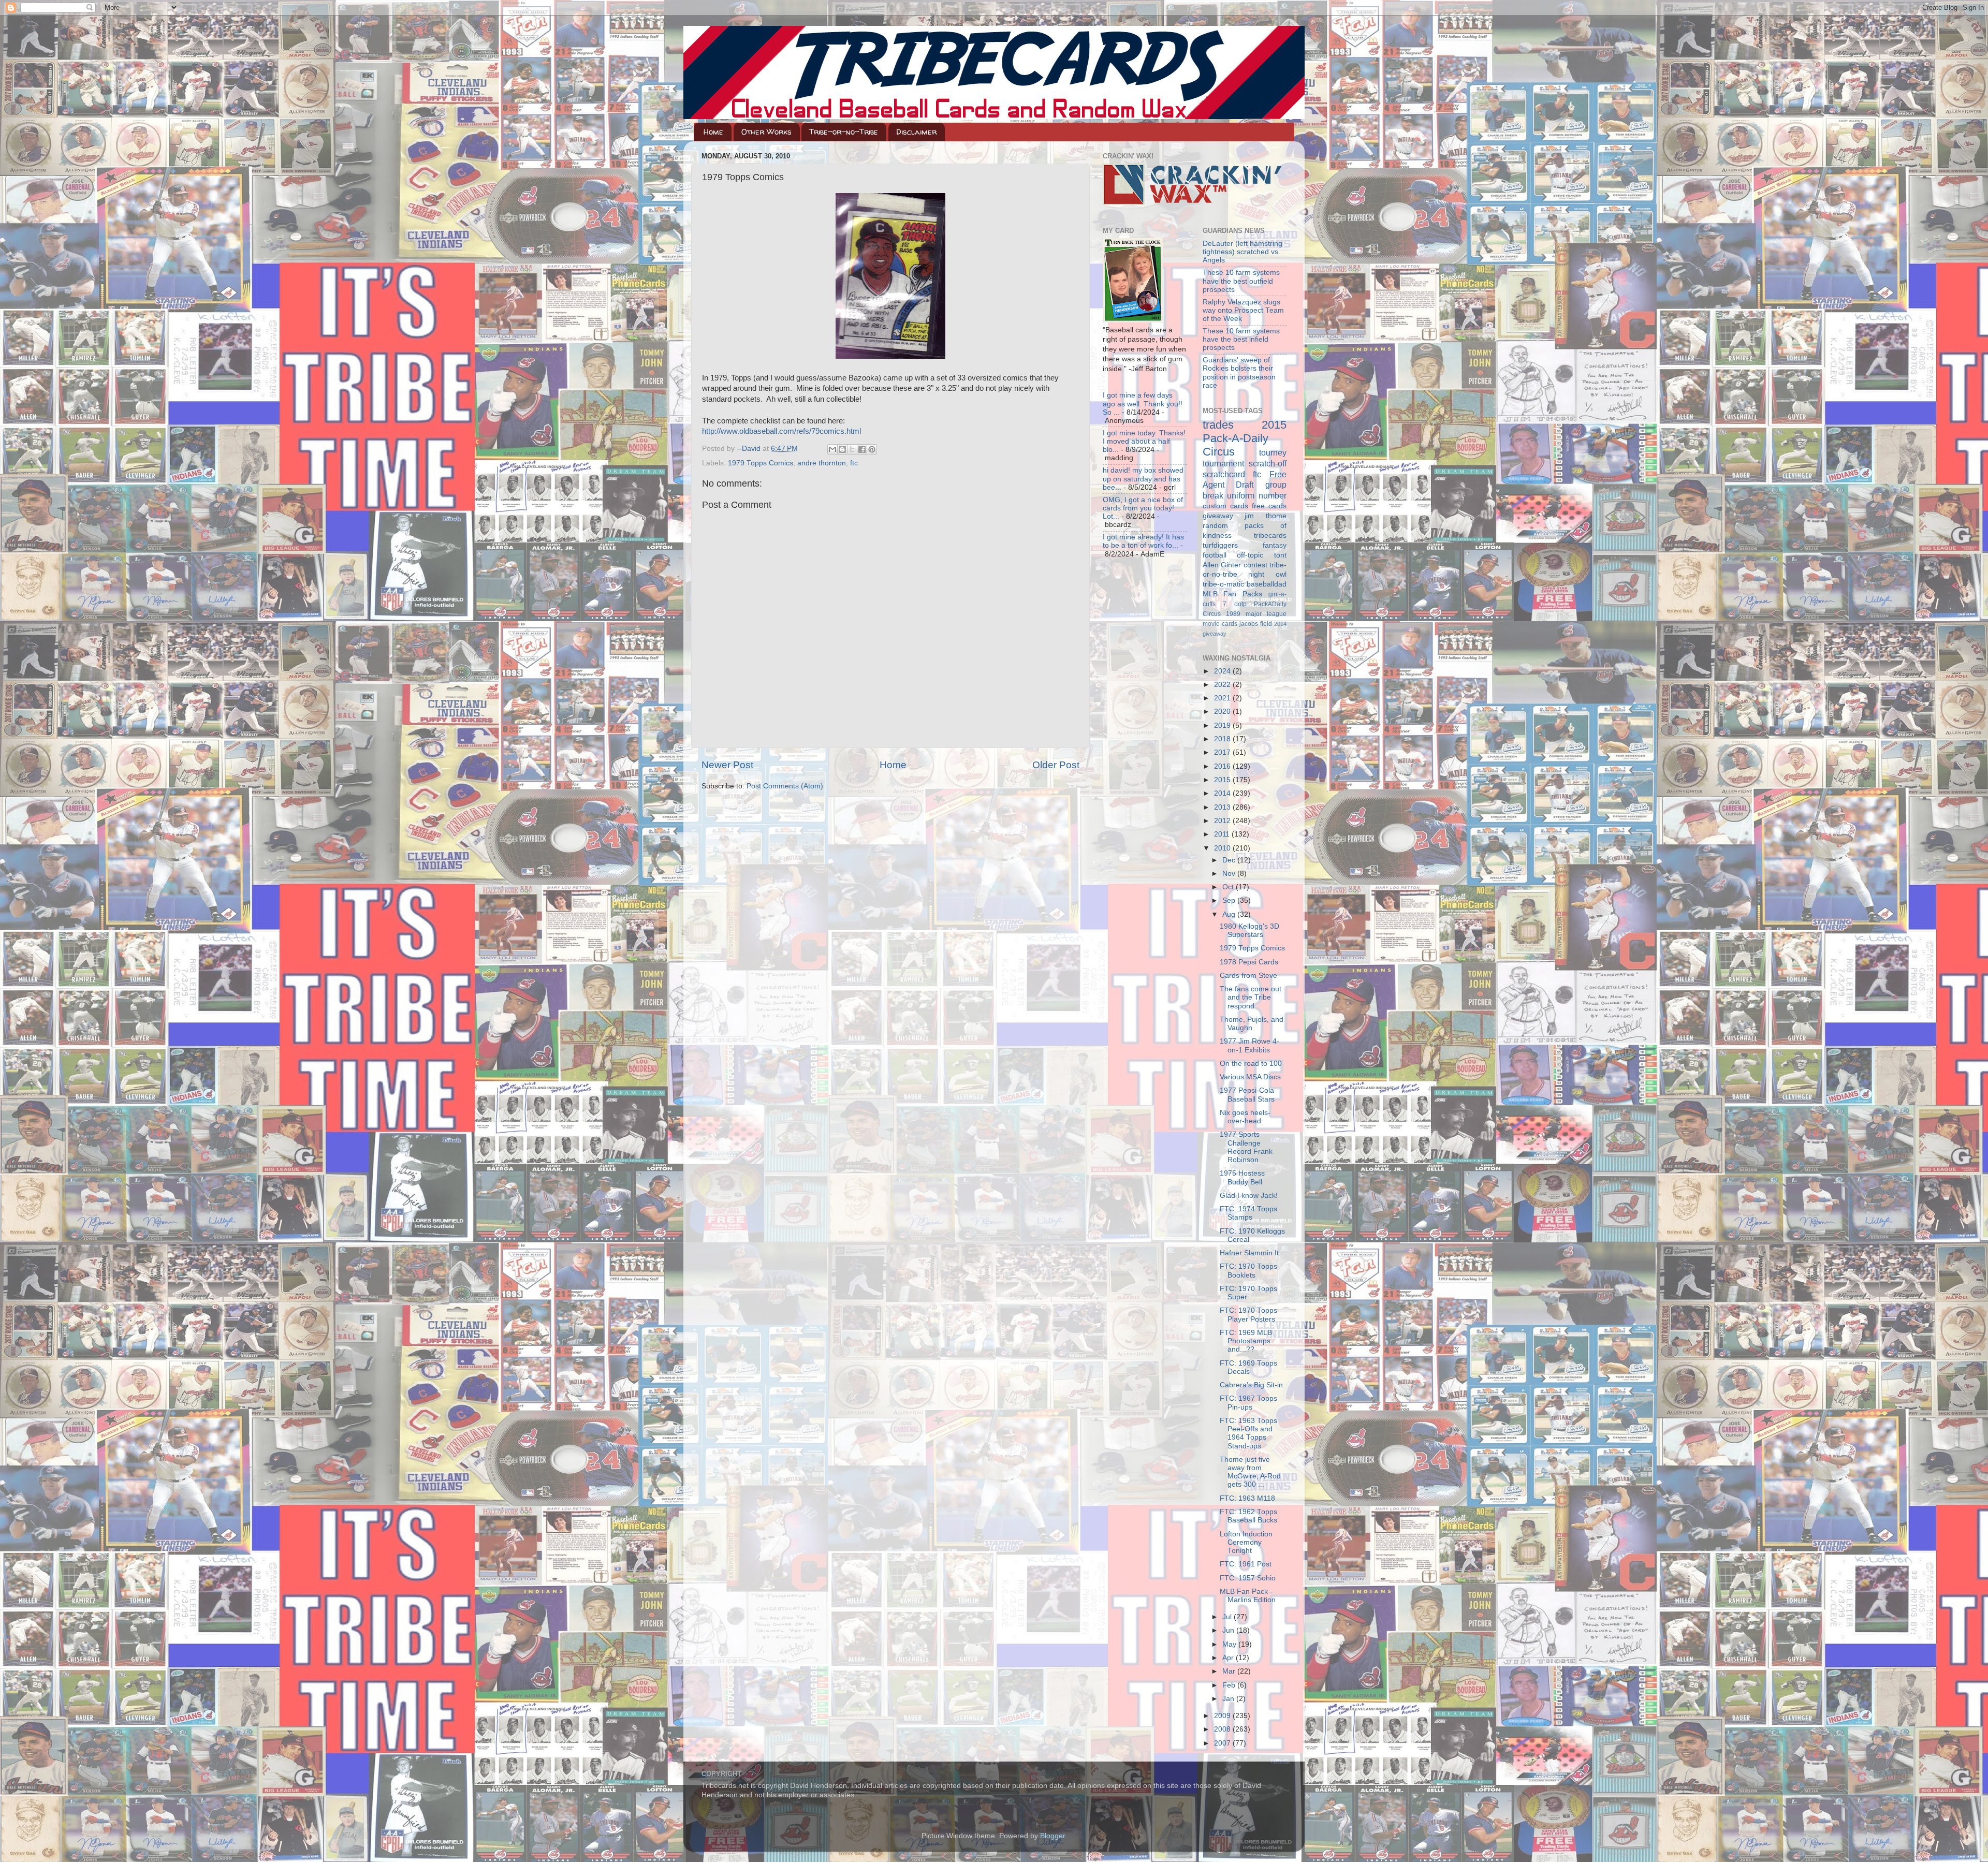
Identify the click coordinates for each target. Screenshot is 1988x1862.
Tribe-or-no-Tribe (844, 132)
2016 (1223, 766)
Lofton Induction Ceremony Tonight (1246, 1542)
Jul (1228, 1617)
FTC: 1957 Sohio (1248, 1578)
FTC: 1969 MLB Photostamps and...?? (1246, 1341)
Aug (1230, 914)
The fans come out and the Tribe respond (1251, 997)
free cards (1269, 506)
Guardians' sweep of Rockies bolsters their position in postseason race (1239, 373)
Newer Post (727, 765)
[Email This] (832, 449)
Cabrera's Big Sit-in (1251, 1385)
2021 (1223, 698)
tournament (1223, 463)
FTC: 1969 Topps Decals (1248, 1367)
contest (1255, 565)
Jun (1229, 1630)
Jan (1229, 1699)
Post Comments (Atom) (785, 786)
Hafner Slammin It (1249, 1253)
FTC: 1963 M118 (1247, 1498)
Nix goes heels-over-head (1245, 1117)
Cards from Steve (1248, 976)
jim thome (1266, 516)
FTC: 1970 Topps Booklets (1248, 1271)
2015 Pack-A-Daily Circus (1245, 438)
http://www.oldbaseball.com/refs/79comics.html (781, 431)
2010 (1223, 848)
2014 (1223, 793)
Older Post (1056, 765)
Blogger (1053, 1836)
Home (713, 132)
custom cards (1225, 506)
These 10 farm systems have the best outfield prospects (1241, 281)
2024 (1223, 671)
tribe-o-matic (1223, 584)
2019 (1223, 725)
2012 (1223, 821)
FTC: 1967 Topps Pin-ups (1248, 1403)
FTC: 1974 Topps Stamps (1248, 1213)
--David (750, 449)
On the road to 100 (1251, 1064)
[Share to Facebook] (862, 449)
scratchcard (1224, 474)
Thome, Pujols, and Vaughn (1252, 1024)
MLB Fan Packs (1233, 594)
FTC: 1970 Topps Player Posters (1248, 1315)
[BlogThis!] (842, 449)
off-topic (1250, 555)
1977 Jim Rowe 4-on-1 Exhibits (1249, 1045)
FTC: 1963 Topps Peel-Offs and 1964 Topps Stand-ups (1248, 1433)
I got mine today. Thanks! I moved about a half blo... (1144, 441)
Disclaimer (916, 132)
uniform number (1257, 495)
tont (1280, 555)
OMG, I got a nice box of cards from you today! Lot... (1143, 508)
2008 (1223, 1729)
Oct (1229, 887)
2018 (1223, 739)
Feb (1230, 1685)
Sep (1230, 900)
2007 (1223, 1743)
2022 (1223, 685)
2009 (1223, 1716)
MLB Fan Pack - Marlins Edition (1248, 1596)
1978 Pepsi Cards (1249, 962)
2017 (1223, 752)
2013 (1223, 807)
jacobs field (1256, 624)
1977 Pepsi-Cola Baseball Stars (1247, 1095)
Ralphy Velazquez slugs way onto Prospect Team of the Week (1243, 310)
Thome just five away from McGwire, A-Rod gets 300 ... (1250, 1472)
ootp (1240, 604)
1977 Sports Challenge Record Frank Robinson (1246, 1147)
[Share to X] (852, 449)
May (1230, 1644)
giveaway (1218, 516)
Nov (1230, 874)
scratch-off (1268, 463)
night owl (1267, 574)
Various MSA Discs (1250, 1077)
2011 (1223, 834)
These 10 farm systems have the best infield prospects (1241, 339)
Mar (1230, 1671)
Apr (1229, 1658)
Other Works (766, 132)
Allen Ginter (1222, 565)
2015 (1223, 780)
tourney (1273, 452)
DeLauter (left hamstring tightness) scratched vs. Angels (1242, 252)
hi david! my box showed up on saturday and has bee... (1143, 479)
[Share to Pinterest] (872, 449)
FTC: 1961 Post (1246, 1564)
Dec (1230, 860)
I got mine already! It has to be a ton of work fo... (1143, 541)
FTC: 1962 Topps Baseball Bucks (1248, 1516)
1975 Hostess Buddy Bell (1242, 1177)
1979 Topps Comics (761, 463)
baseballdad (1267, 584)
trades (1218, 425)
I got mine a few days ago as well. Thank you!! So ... (1143, 404)
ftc (854, 463)
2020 (1223, 712)
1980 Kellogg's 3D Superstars (1249, 930)
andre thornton (822, 463)
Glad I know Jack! (1249, 1196)
